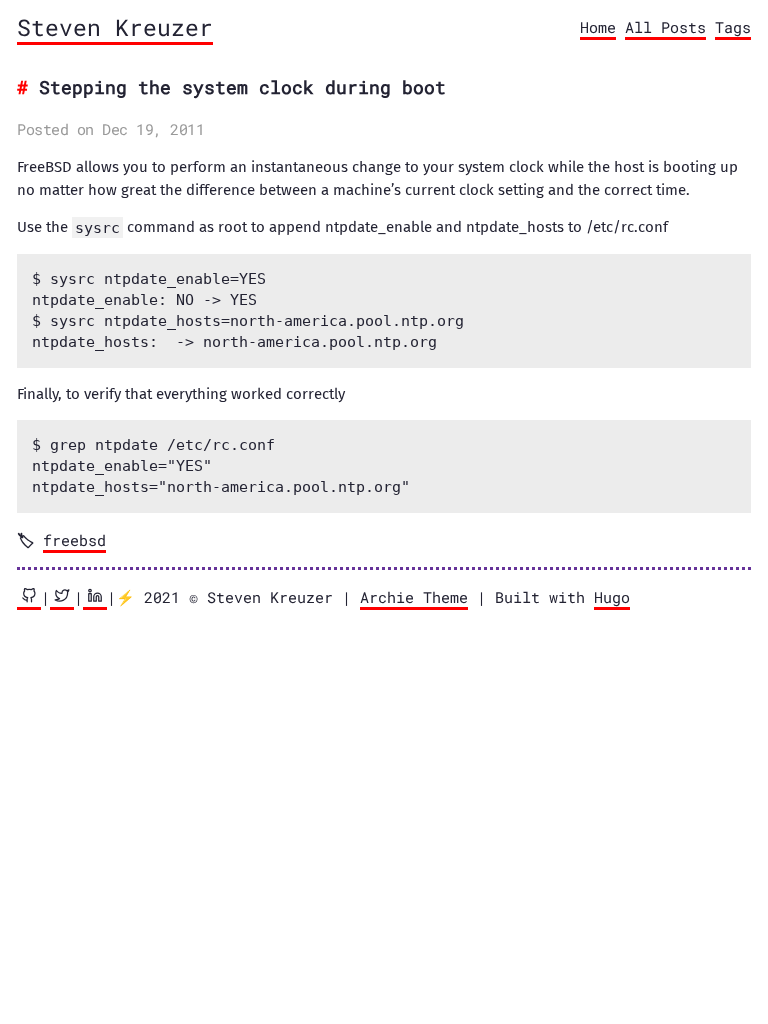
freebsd (74, 540)
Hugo (612, 597)
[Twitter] (62, 598)
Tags (733, 27)
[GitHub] (29, 598)
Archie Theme (414, 597)
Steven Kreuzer (115, 27)
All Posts (665, 27)
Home (598, 27)
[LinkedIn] (95, 598)
